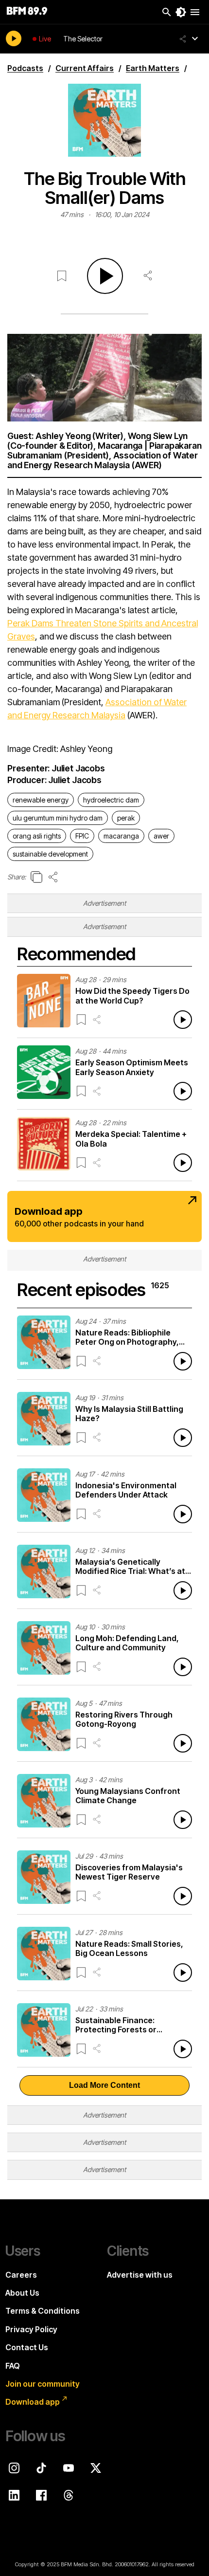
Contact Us (27, 2347)
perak (126, 818)
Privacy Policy (31, 2329)
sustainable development (50, 854)
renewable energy (41, 800)
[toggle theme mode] (181, 12)
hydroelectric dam (111, 800)
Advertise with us (140, 2275)
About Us (22, 2293)
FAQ (13, 2366)
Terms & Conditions (43, 2311)
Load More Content (104, 2085)
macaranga (121, 836)
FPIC (82, 836)
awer (161, 836)
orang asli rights (37, 836)
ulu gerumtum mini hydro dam (58, 818)
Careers (21, 2275)
